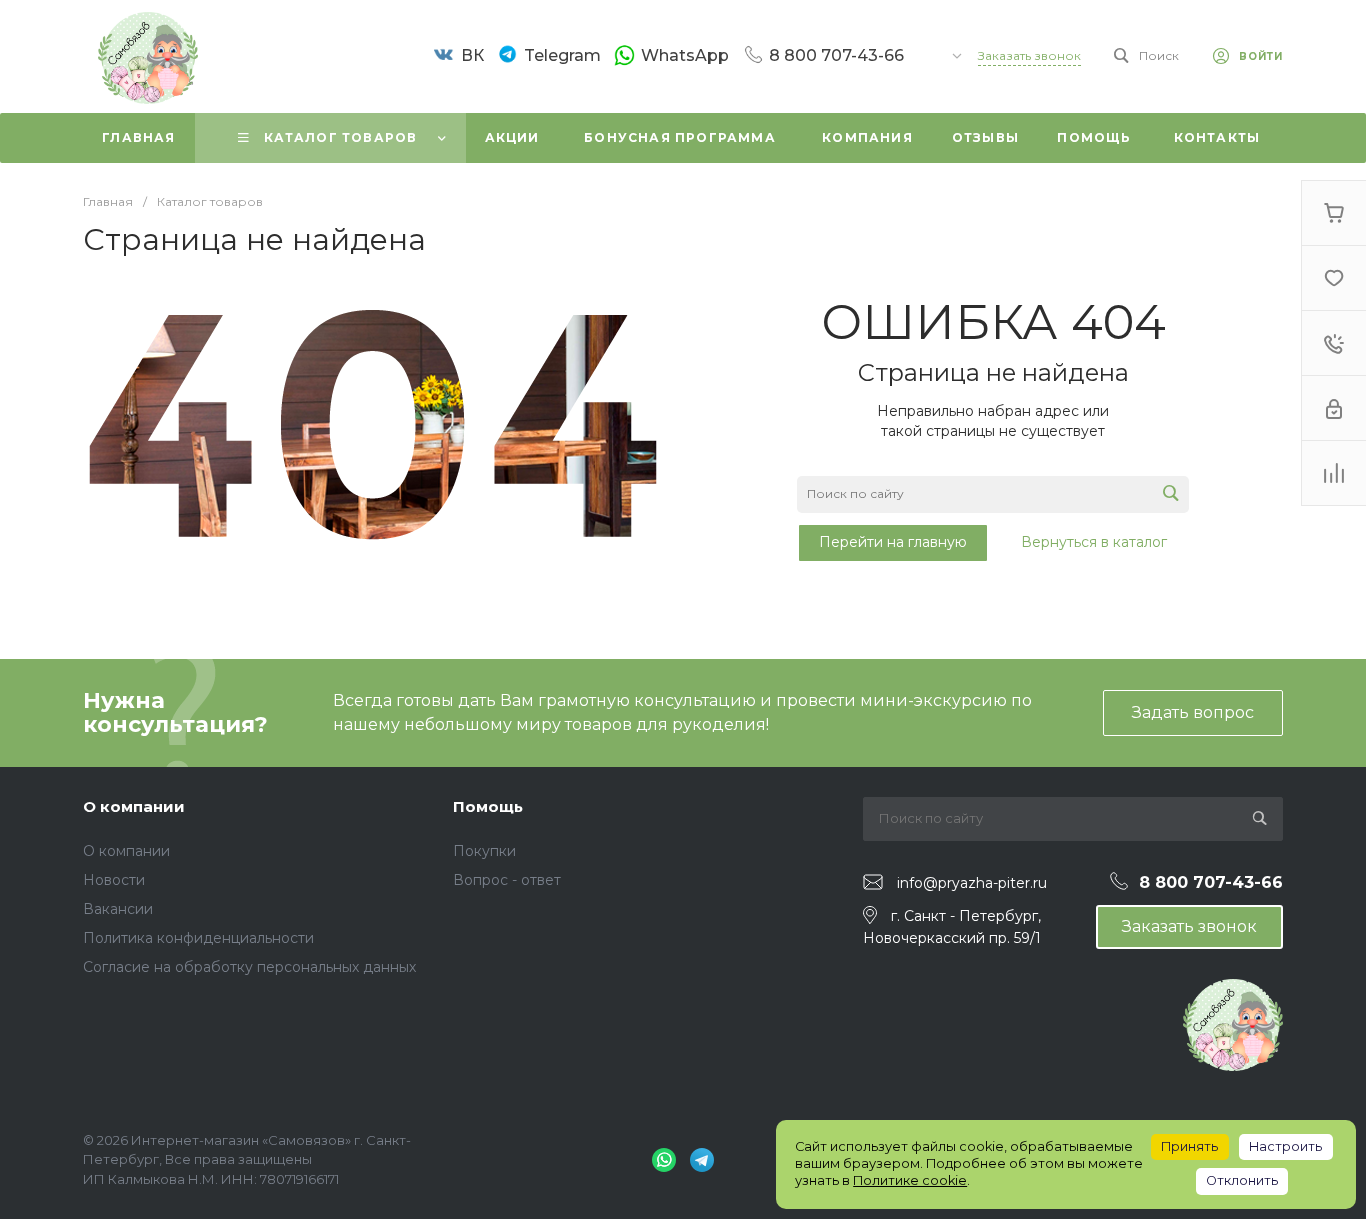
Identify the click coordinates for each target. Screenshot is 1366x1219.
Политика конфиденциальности (198, 938)
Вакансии (118, 909)
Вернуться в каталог (1094, 542)
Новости (114, 880)
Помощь (488, 806)
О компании (134, 806)
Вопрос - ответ (507, 880)
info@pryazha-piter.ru (972, 883)
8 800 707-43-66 (836, 55)
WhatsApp (685, 55)
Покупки (484, 851)
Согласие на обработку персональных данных (249, 967)
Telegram (562, 55)
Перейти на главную (893, 542)
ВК (472, 55)
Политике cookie (910, 1180)
